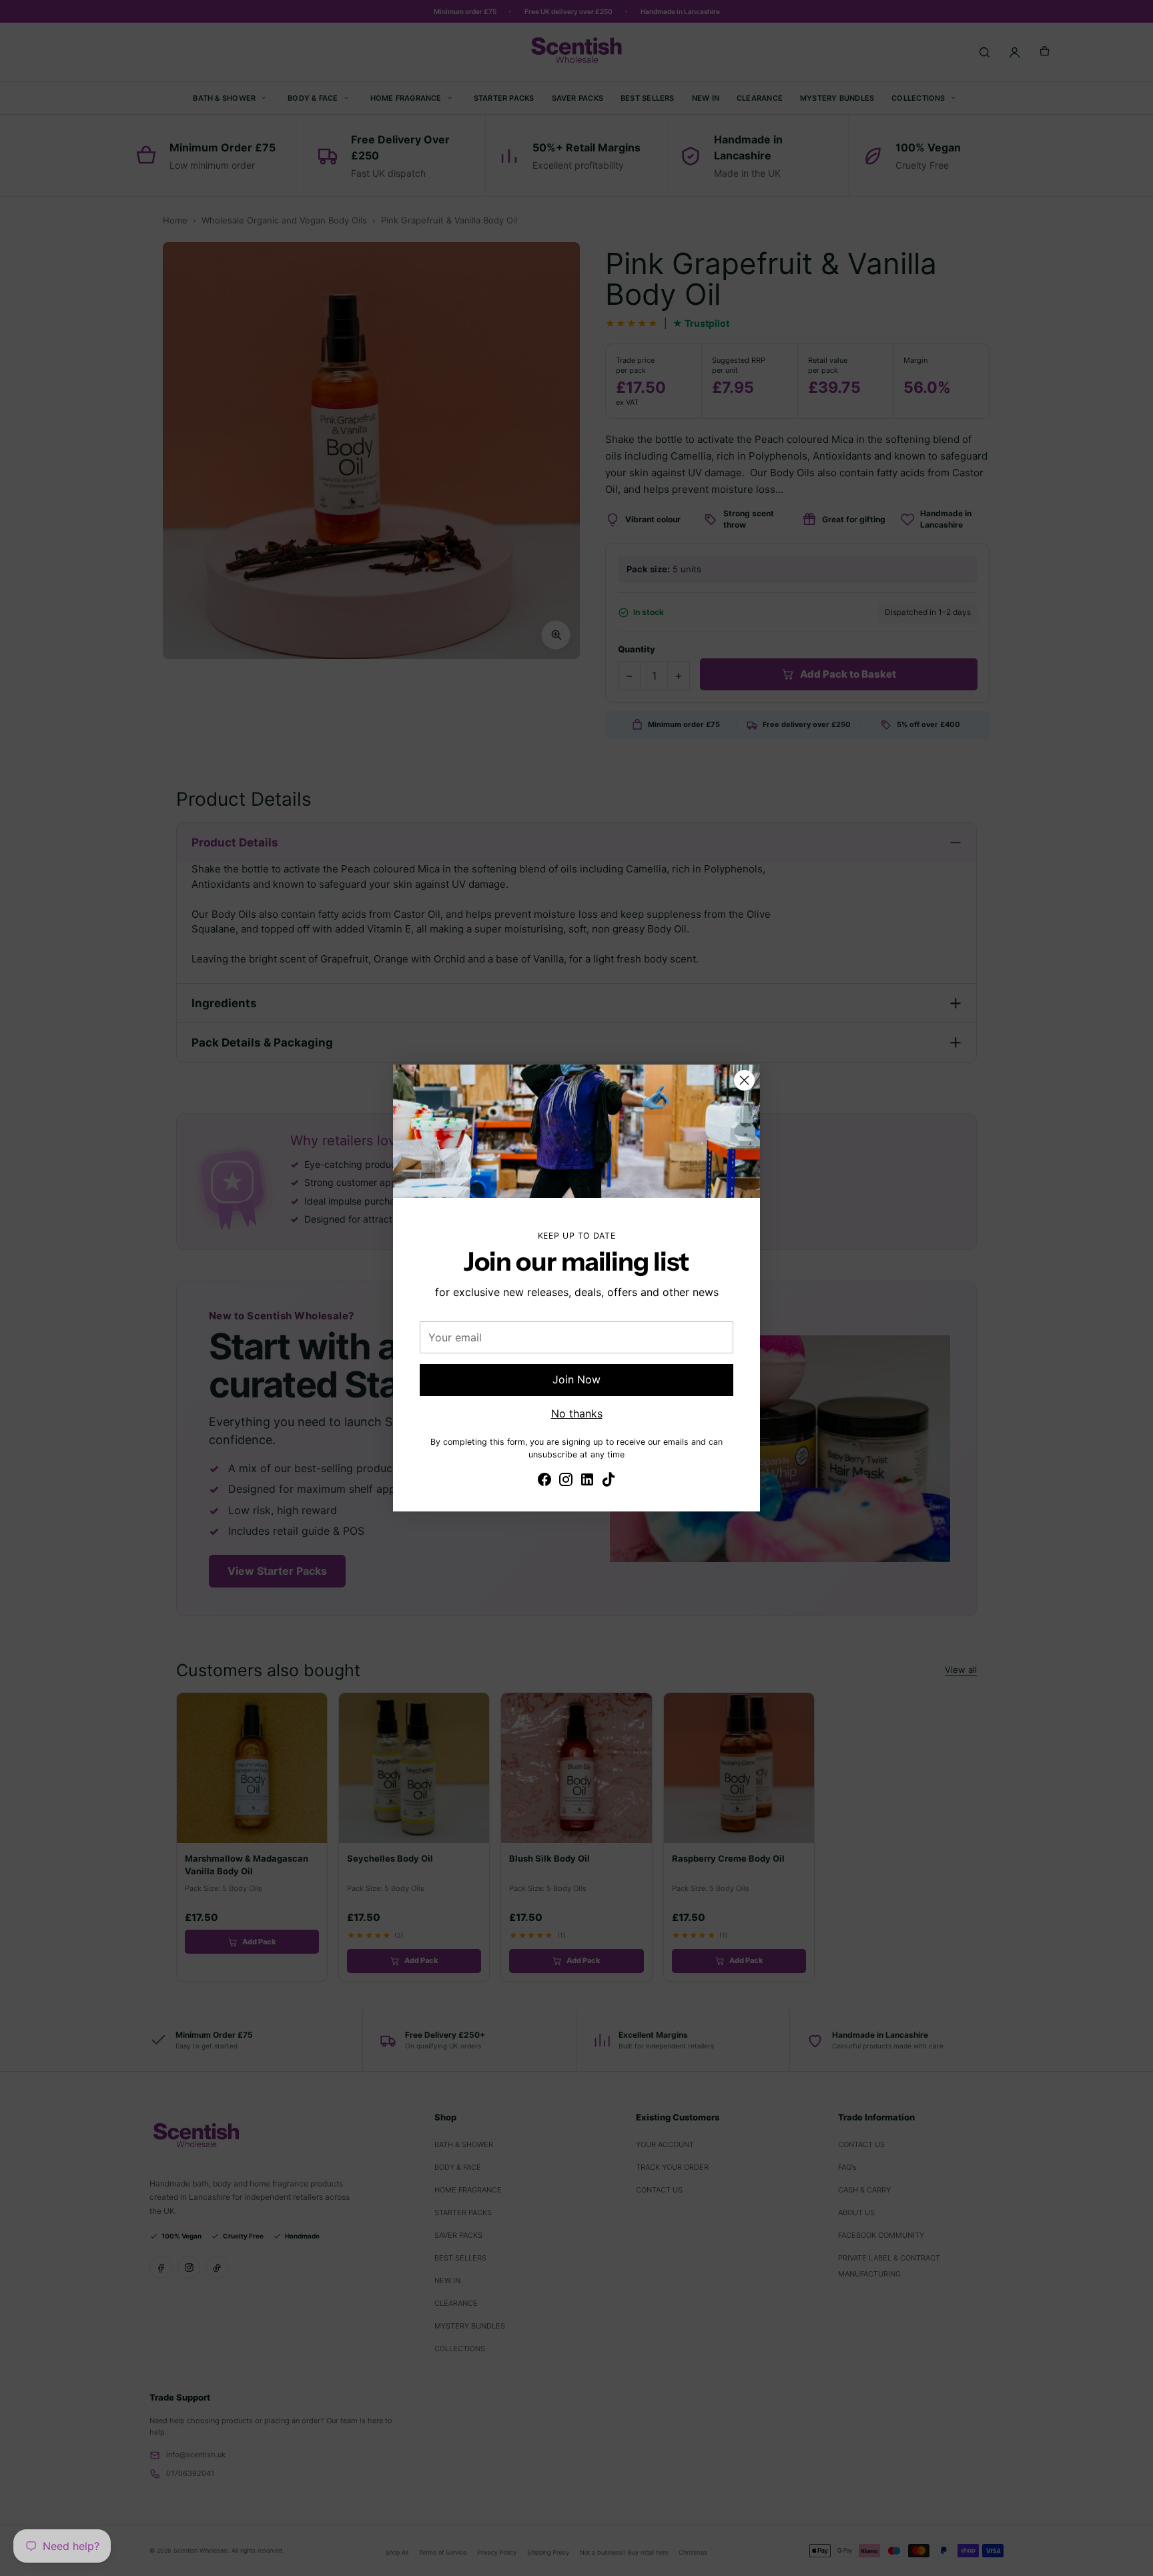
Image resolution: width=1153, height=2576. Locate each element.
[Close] (744, 1080)
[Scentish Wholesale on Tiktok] (609, 1481)
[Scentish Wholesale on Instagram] (566, 1481)
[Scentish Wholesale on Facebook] (544, 1481)
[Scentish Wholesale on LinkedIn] (587, 1481)
